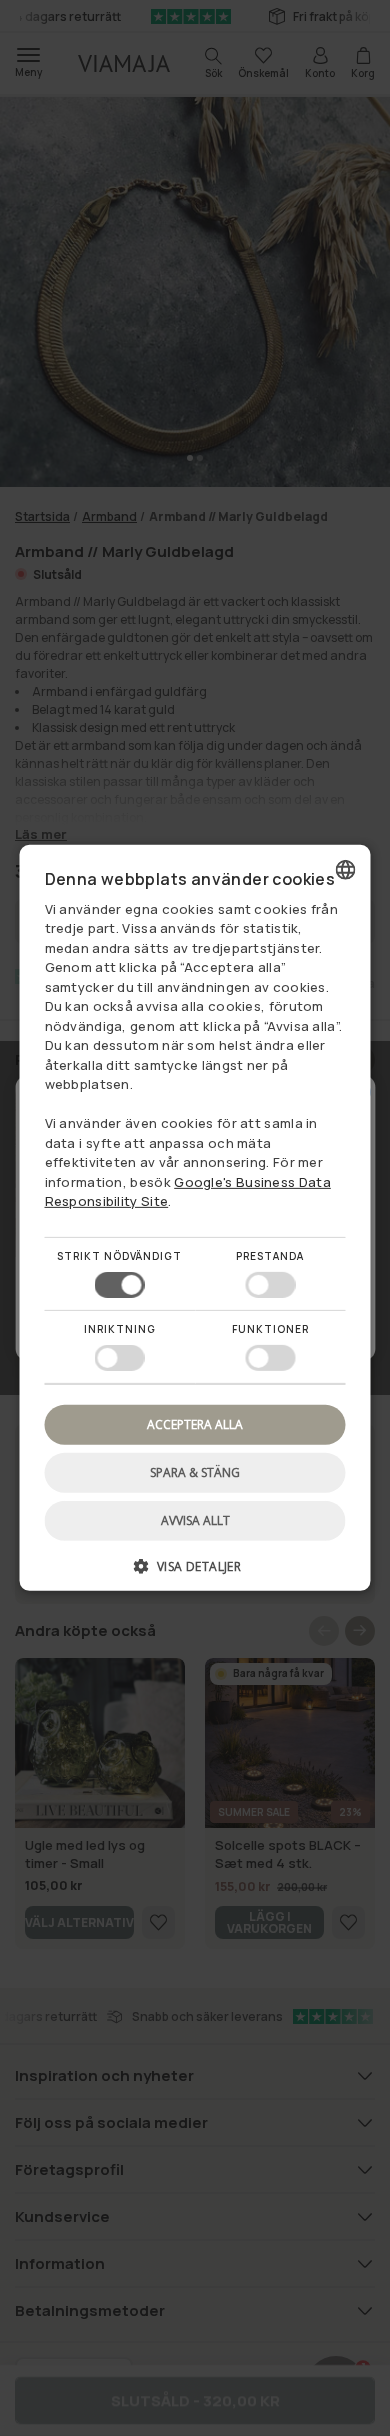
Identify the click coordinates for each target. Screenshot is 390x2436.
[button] (195, 1573)
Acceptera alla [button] (195, 1424)
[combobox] (346, 870)
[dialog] (195, 1218)
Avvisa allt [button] (195, 1520)
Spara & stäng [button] (195, 1472)
